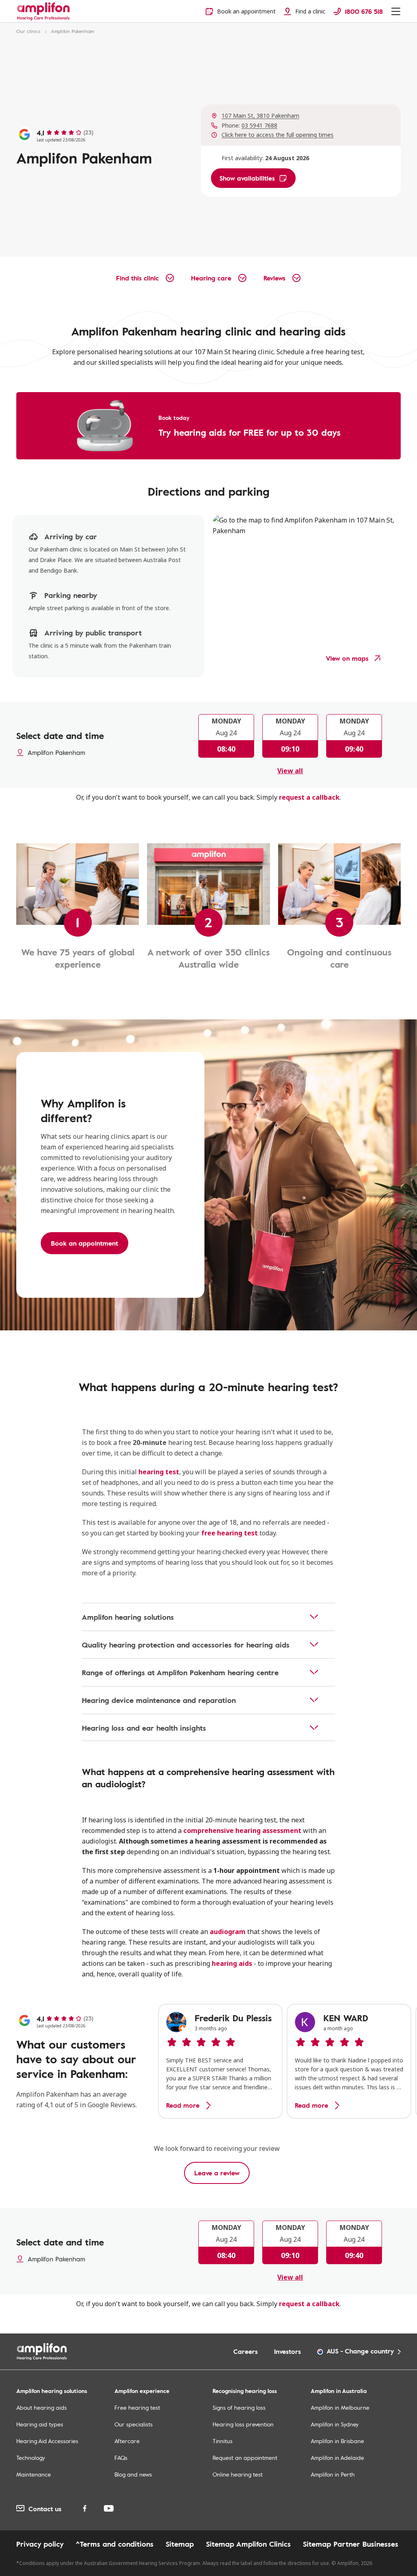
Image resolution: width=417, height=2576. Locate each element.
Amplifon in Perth (333, 2474)
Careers (246, 2351)
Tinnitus (223, 2441)
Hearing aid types (40, 2424)
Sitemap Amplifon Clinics (248, 2544)
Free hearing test (137, 2407)
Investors (288, 2351)
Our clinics (28, 31)
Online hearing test (238, 2474)
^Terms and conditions (115, 2544)
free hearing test (229, 1533)
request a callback (309, 797)
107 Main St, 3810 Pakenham (260, 116)
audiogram (228, 1932)
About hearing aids (42, 2407)
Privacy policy (40, 2544)
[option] (220, 2061)
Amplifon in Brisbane (337, 2441)
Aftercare (127, 2441)
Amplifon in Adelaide (337, 2458)
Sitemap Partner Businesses (351, 2544)
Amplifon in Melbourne (340, 2407)
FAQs (121, 2458)
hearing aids (232, 1963)
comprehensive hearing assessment (242, 1831)
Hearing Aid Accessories (47, 2441)
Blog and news (133, 2474)
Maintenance (34, 2474)
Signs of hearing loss (239, 2407)
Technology (31, 2458)
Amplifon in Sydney (335, 2424)
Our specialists (134, 2424)
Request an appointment (245, 2458)
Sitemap (180, 2544)
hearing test (159, 1472)
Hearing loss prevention (243, 2424)
